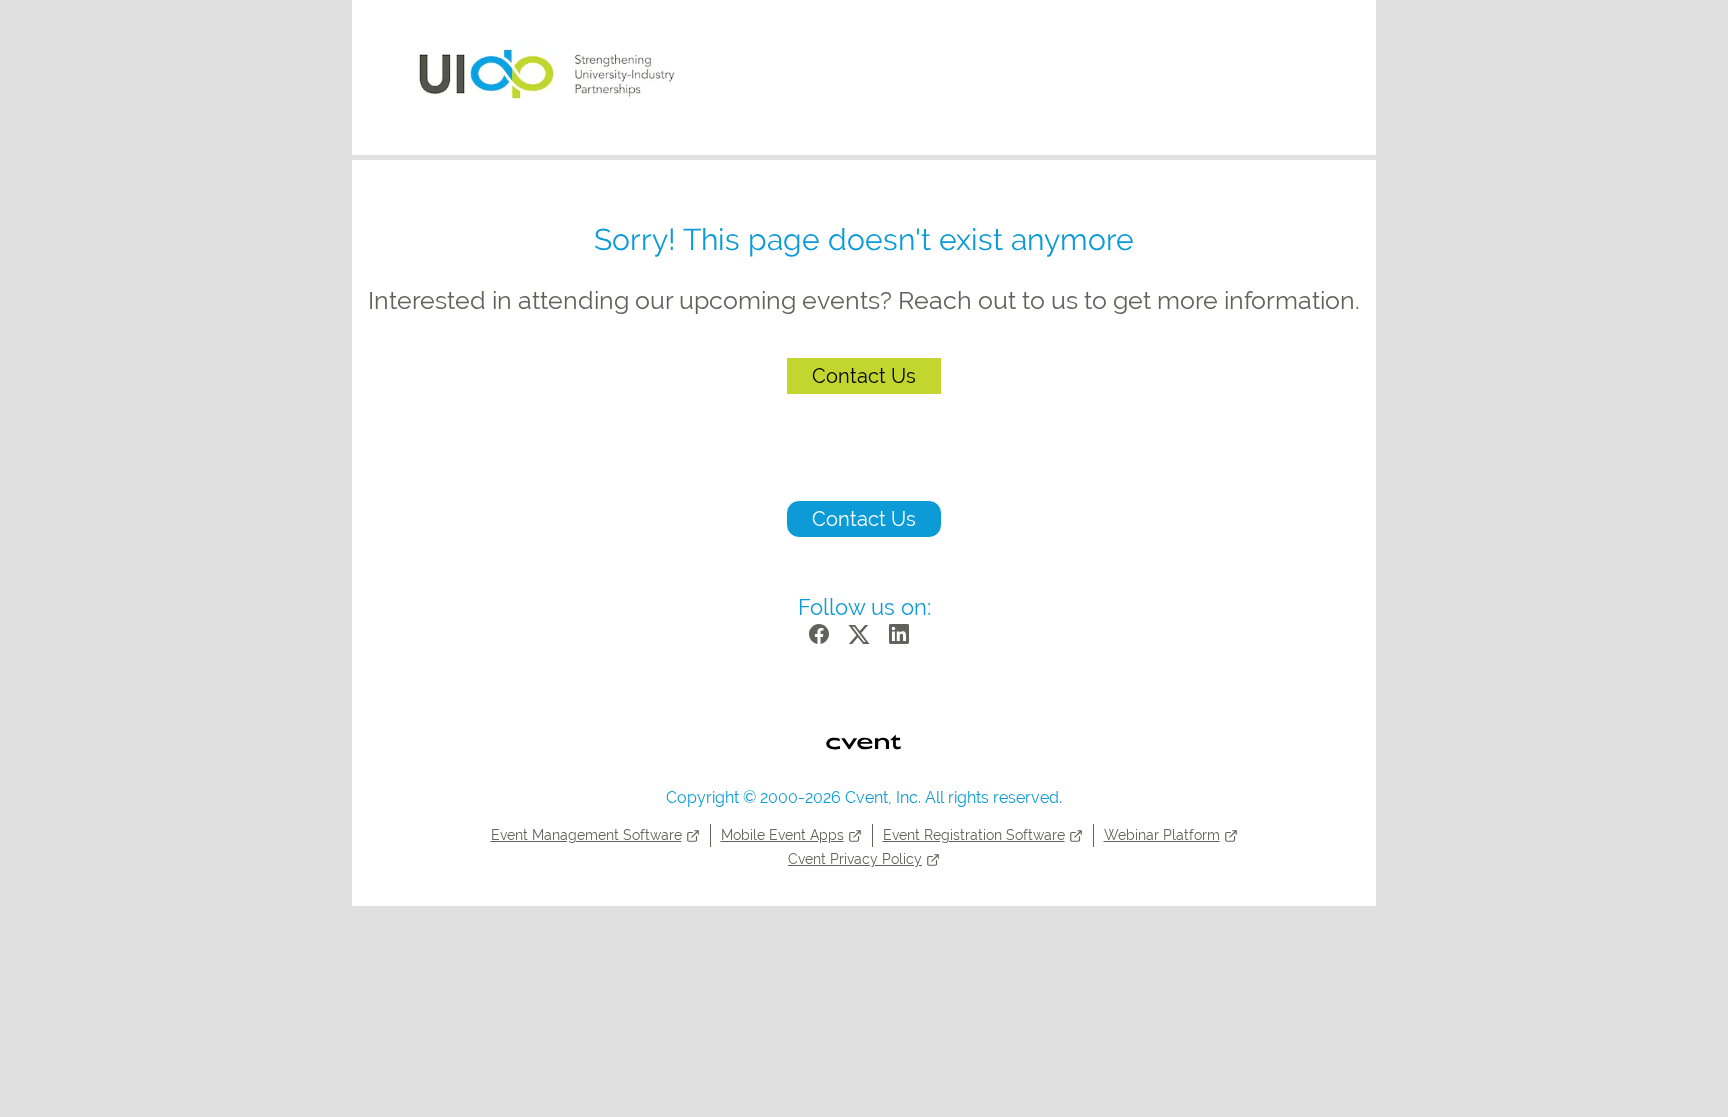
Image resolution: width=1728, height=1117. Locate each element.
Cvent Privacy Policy (855, 859)
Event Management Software (586, 835)
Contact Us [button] (864, 519)
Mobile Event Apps (782, 835)
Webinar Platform (1162, 835)
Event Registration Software (974, 835)
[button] (824, 640)
